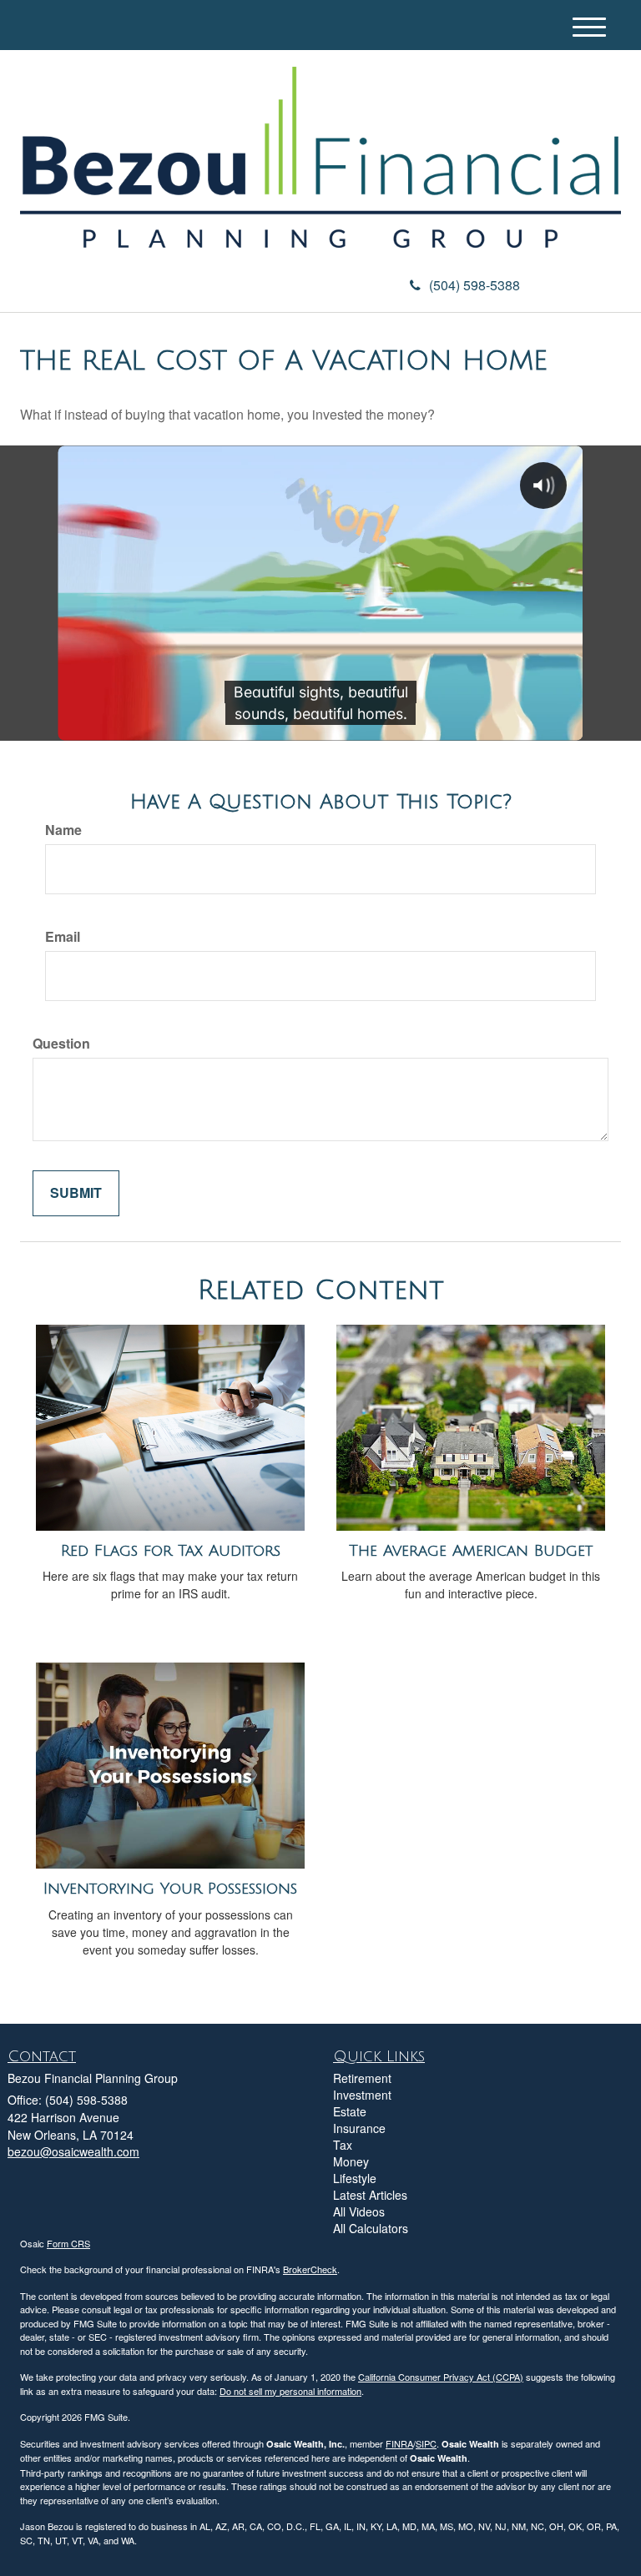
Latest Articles (370, 2195)
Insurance (359, 2128)
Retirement (362, 2078)
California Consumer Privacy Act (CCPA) (441, 2377)
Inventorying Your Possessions (170, 1889)
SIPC (426, 2443)
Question (61, 1044)
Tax (343, 2145)
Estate (350, 2111)
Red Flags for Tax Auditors (171, 1551)
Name (63, 830)
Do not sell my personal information (290, 2391)
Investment (362, 2095)
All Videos (359, 2211)
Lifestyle (355, 2178)
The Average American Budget (471, 1551)
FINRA (399, 2443)
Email (63, 937)
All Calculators (371, 2228)
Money (351, 2161)
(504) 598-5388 (474, 285)
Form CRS (68, 2243)
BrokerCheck (310, 2269)
